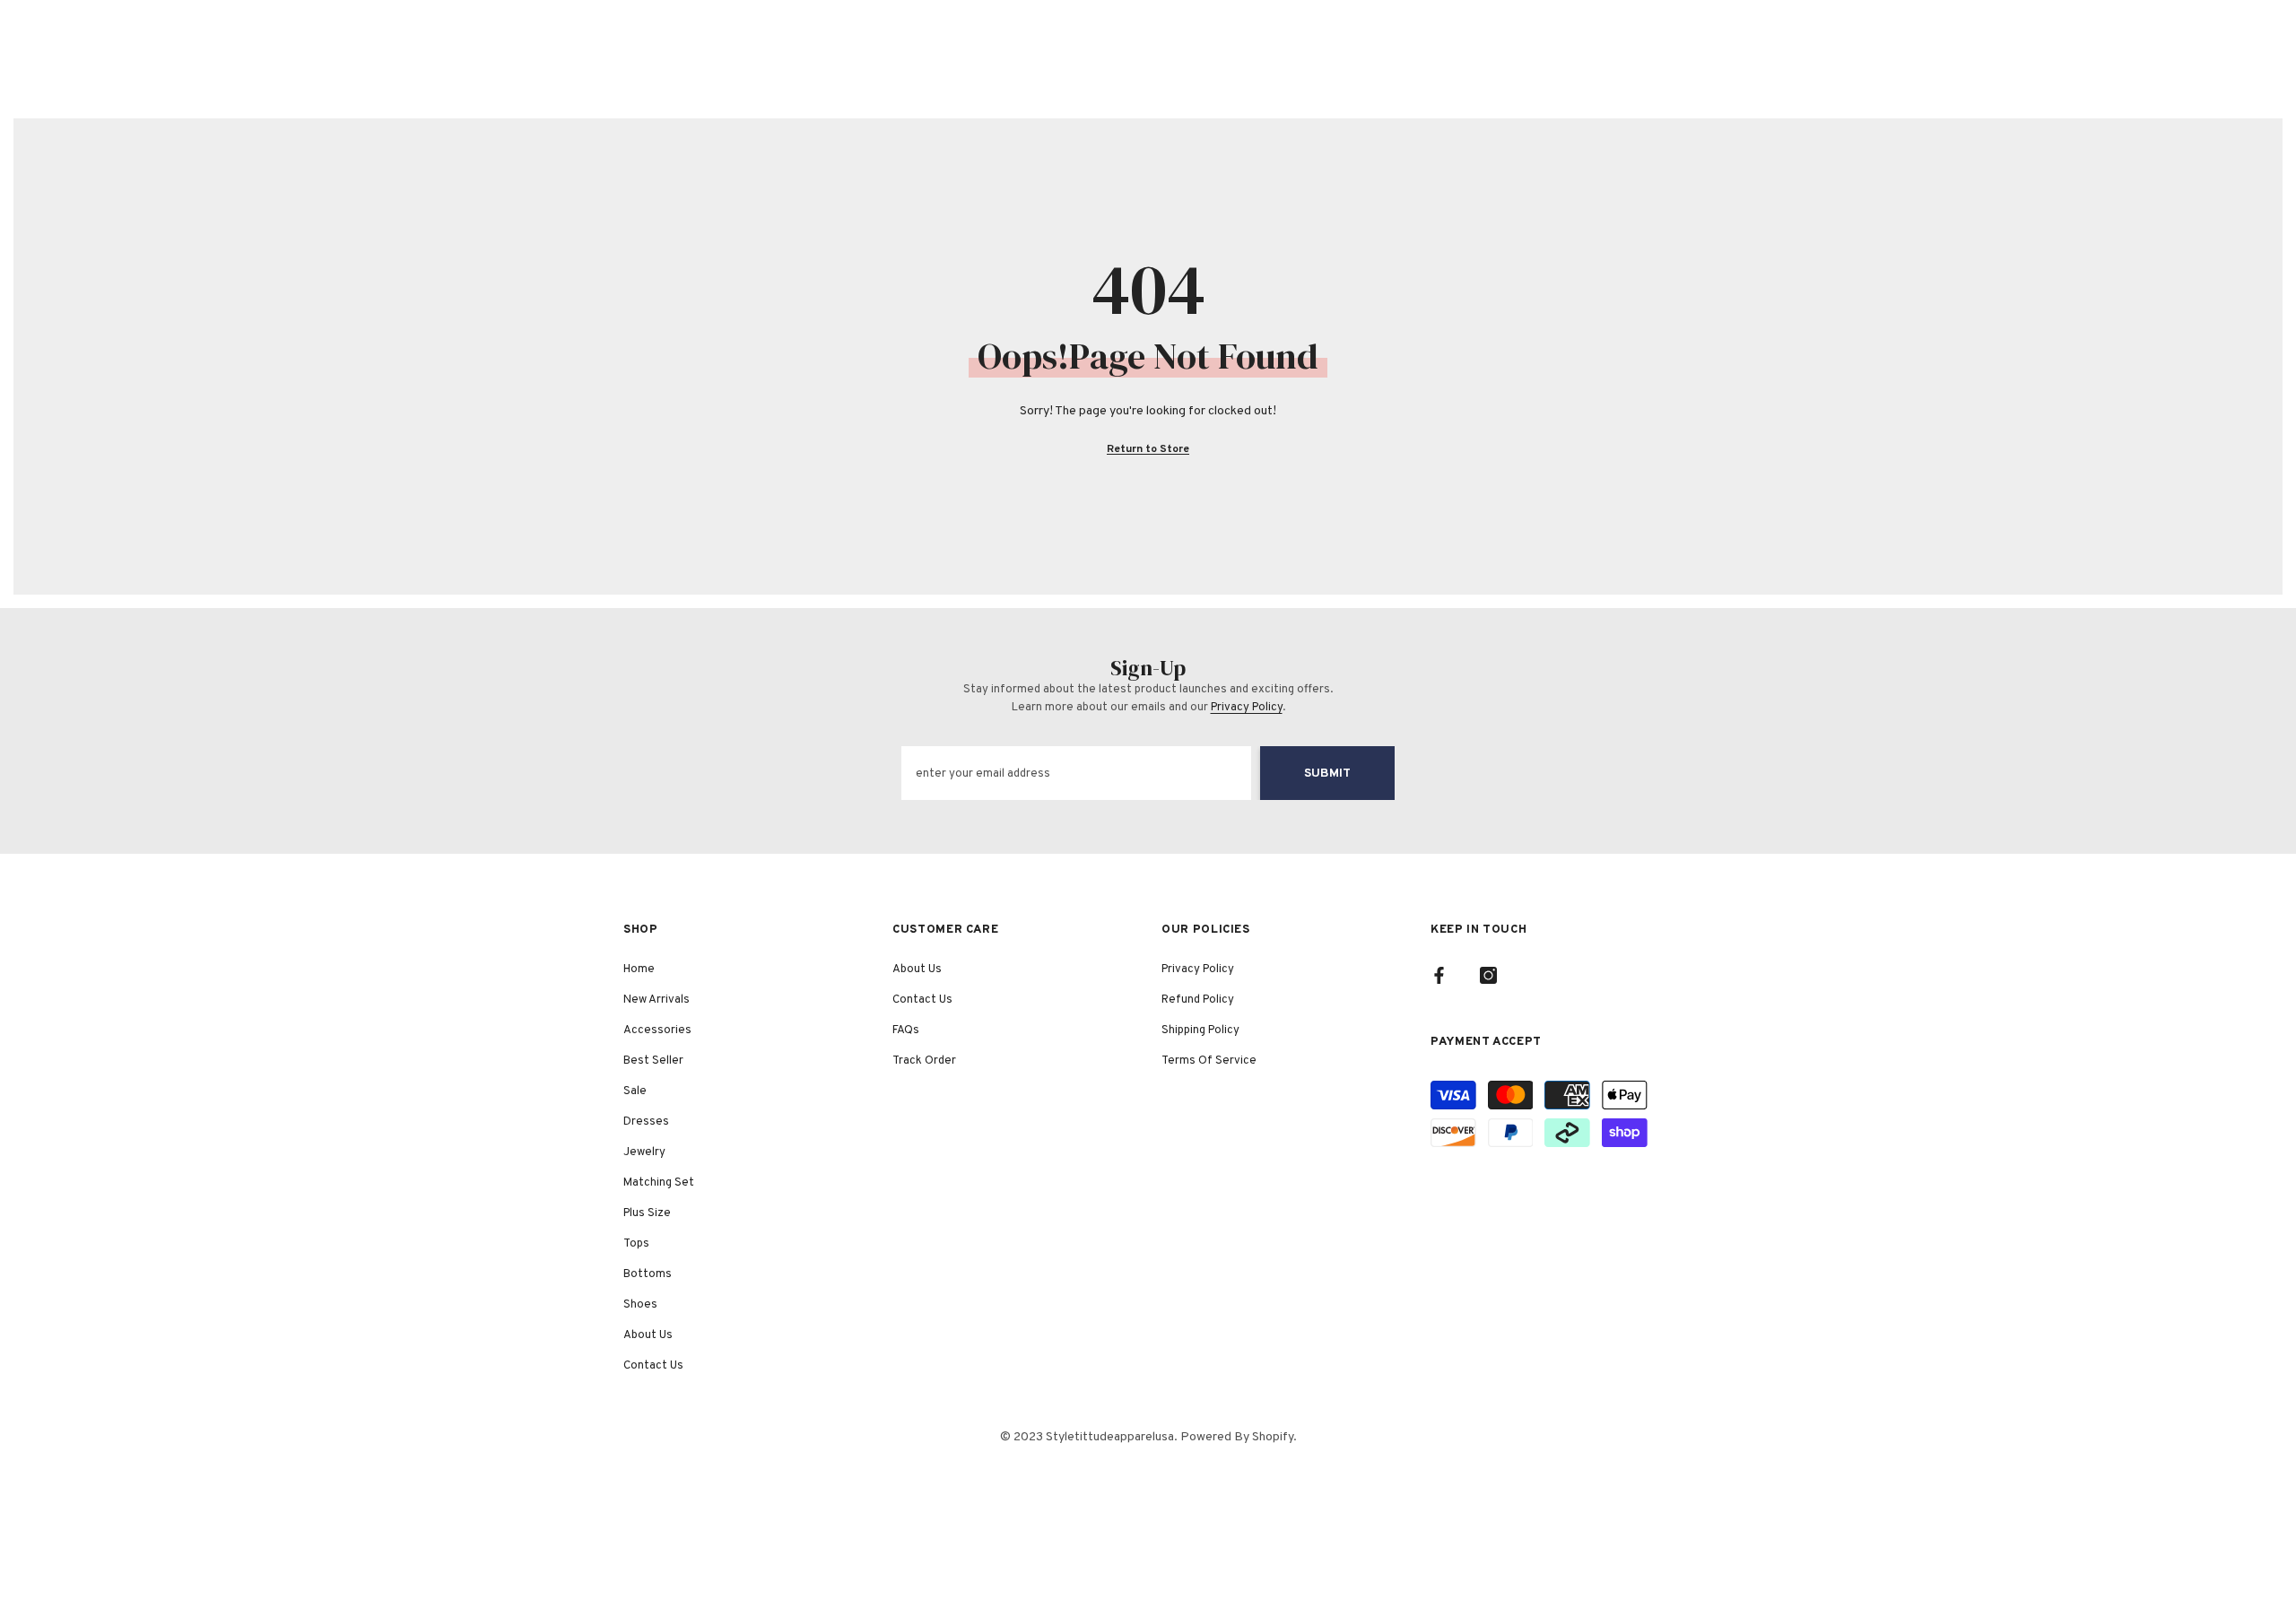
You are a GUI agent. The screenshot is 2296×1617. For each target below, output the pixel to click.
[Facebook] (1439, 975)
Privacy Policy (1247, 708)
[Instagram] (1488, 975)
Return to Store (1148, 449)
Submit (1327, 774)
